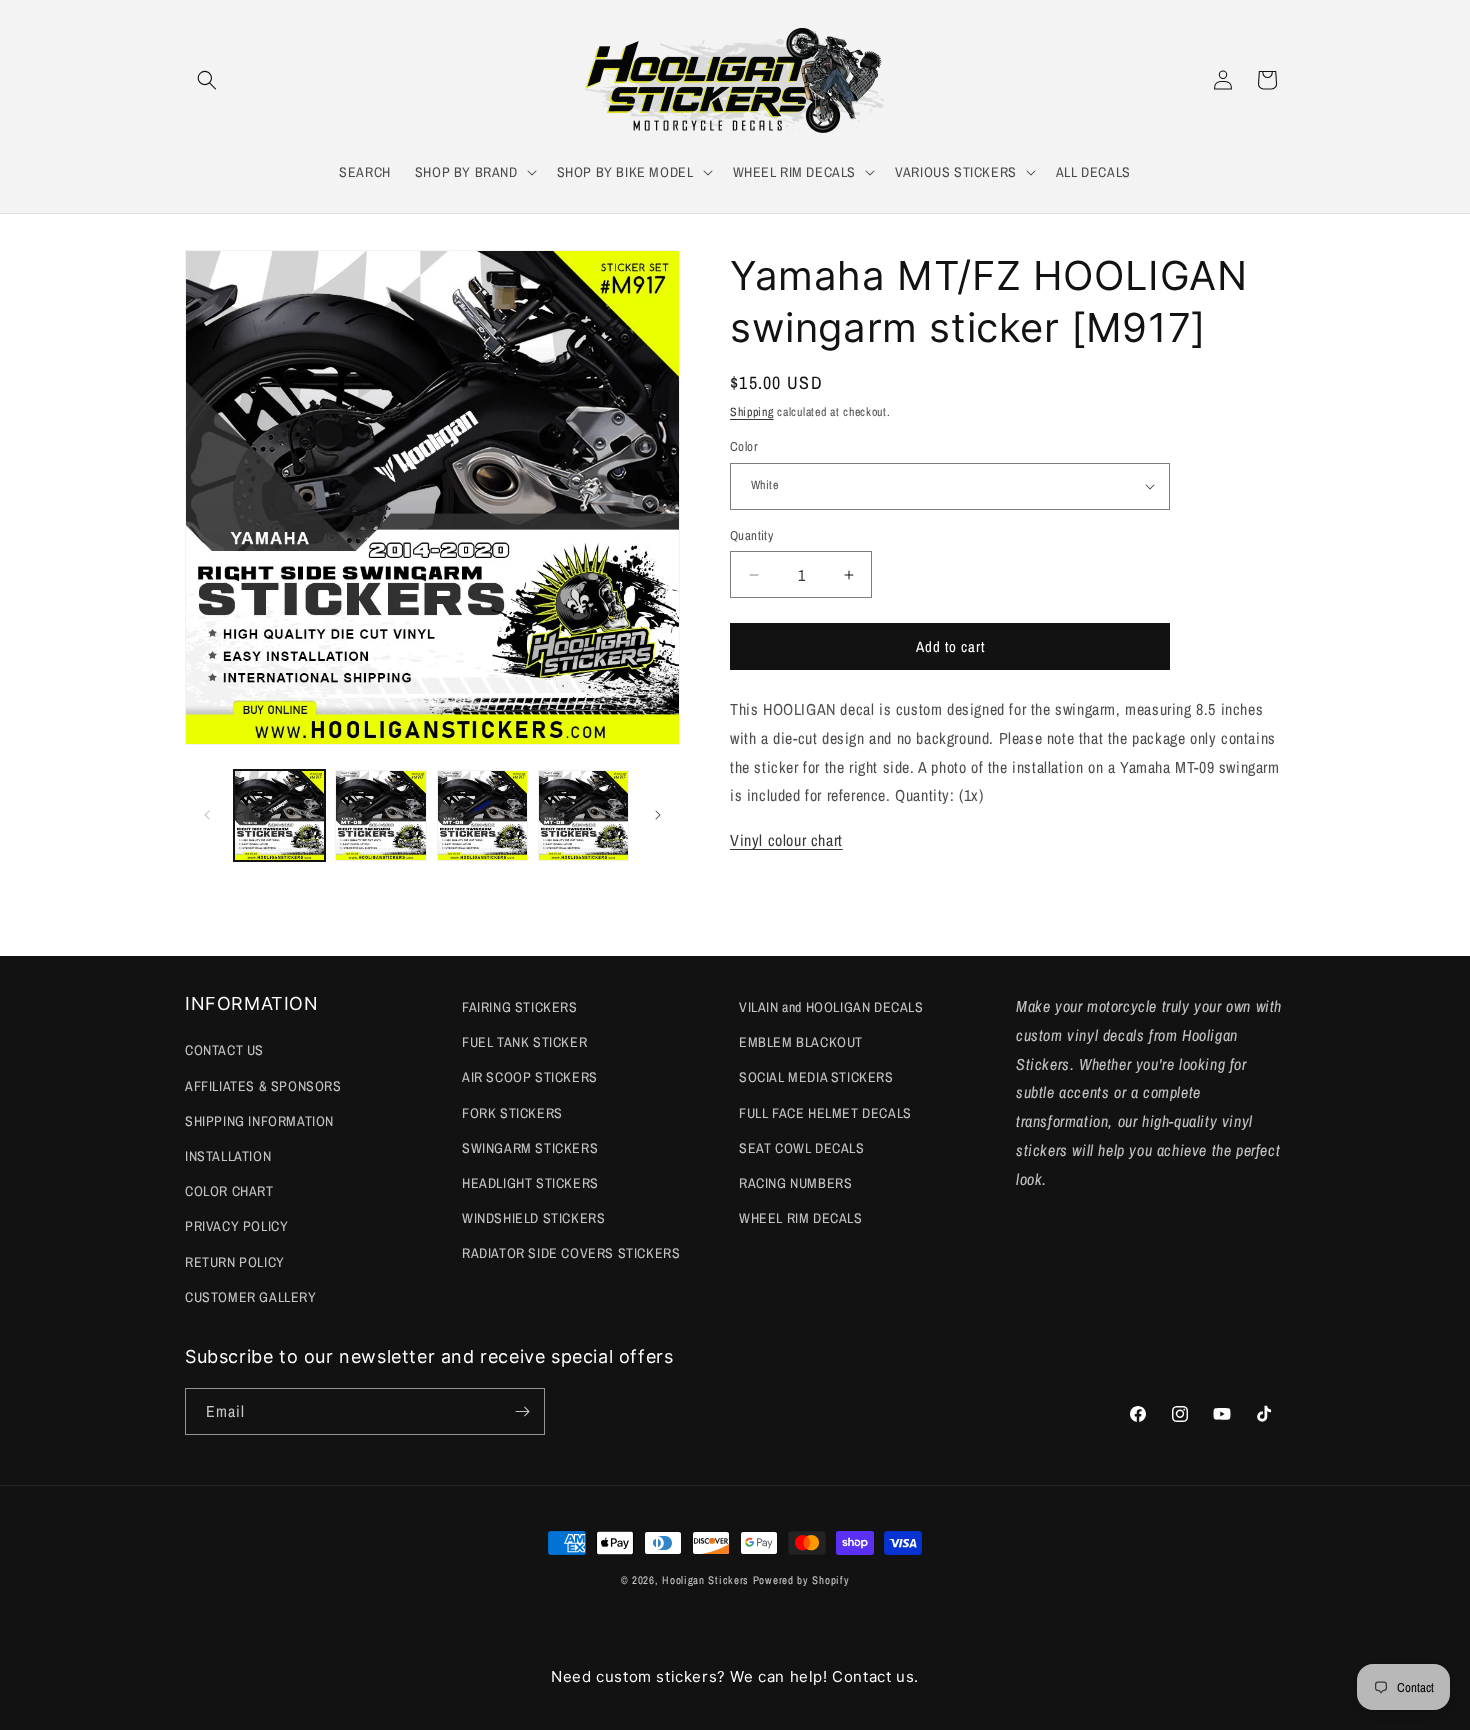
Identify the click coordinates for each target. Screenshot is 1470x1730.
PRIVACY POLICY (236, 1226)
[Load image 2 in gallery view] (380, 815)
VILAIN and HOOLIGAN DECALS (831, 1007)
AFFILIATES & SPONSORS (263, 1086)
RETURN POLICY (235, 1262)
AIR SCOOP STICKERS (530, 1077)
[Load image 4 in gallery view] (583, 815)
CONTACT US (224, 1050)
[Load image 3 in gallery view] (482, 815)
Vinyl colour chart (786, 840)
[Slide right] (658, 815)
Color (744, 446)
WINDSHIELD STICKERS (533, 1218)
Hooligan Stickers (705, 1580)
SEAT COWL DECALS (802, 1148)
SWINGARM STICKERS (530, 1148)
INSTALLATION (228, 1156)
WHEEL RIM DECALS (801, 1218)
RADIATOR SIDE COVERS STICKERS (571, 1253)
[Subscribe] (522, 1411)
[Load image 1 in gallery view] (279, 815)
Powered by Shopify (801, 1580)
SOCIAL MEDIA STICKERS (816, 1077)
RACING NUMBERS (795, 1183)
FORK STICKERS (512, 1113)
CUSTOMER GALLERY (251, 1297)
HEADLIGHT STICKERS (530, 1183)
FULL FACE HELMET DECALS (825, 1113)
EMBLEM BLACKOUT (801, 1042)
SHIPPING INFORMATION (259, 1121)
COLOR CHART (229, 1191)
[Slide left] (207, 815)
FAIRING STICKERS (520, 1007)
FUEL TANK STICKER (524, 1042)
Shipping (752, 412)
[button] (207, 80)
